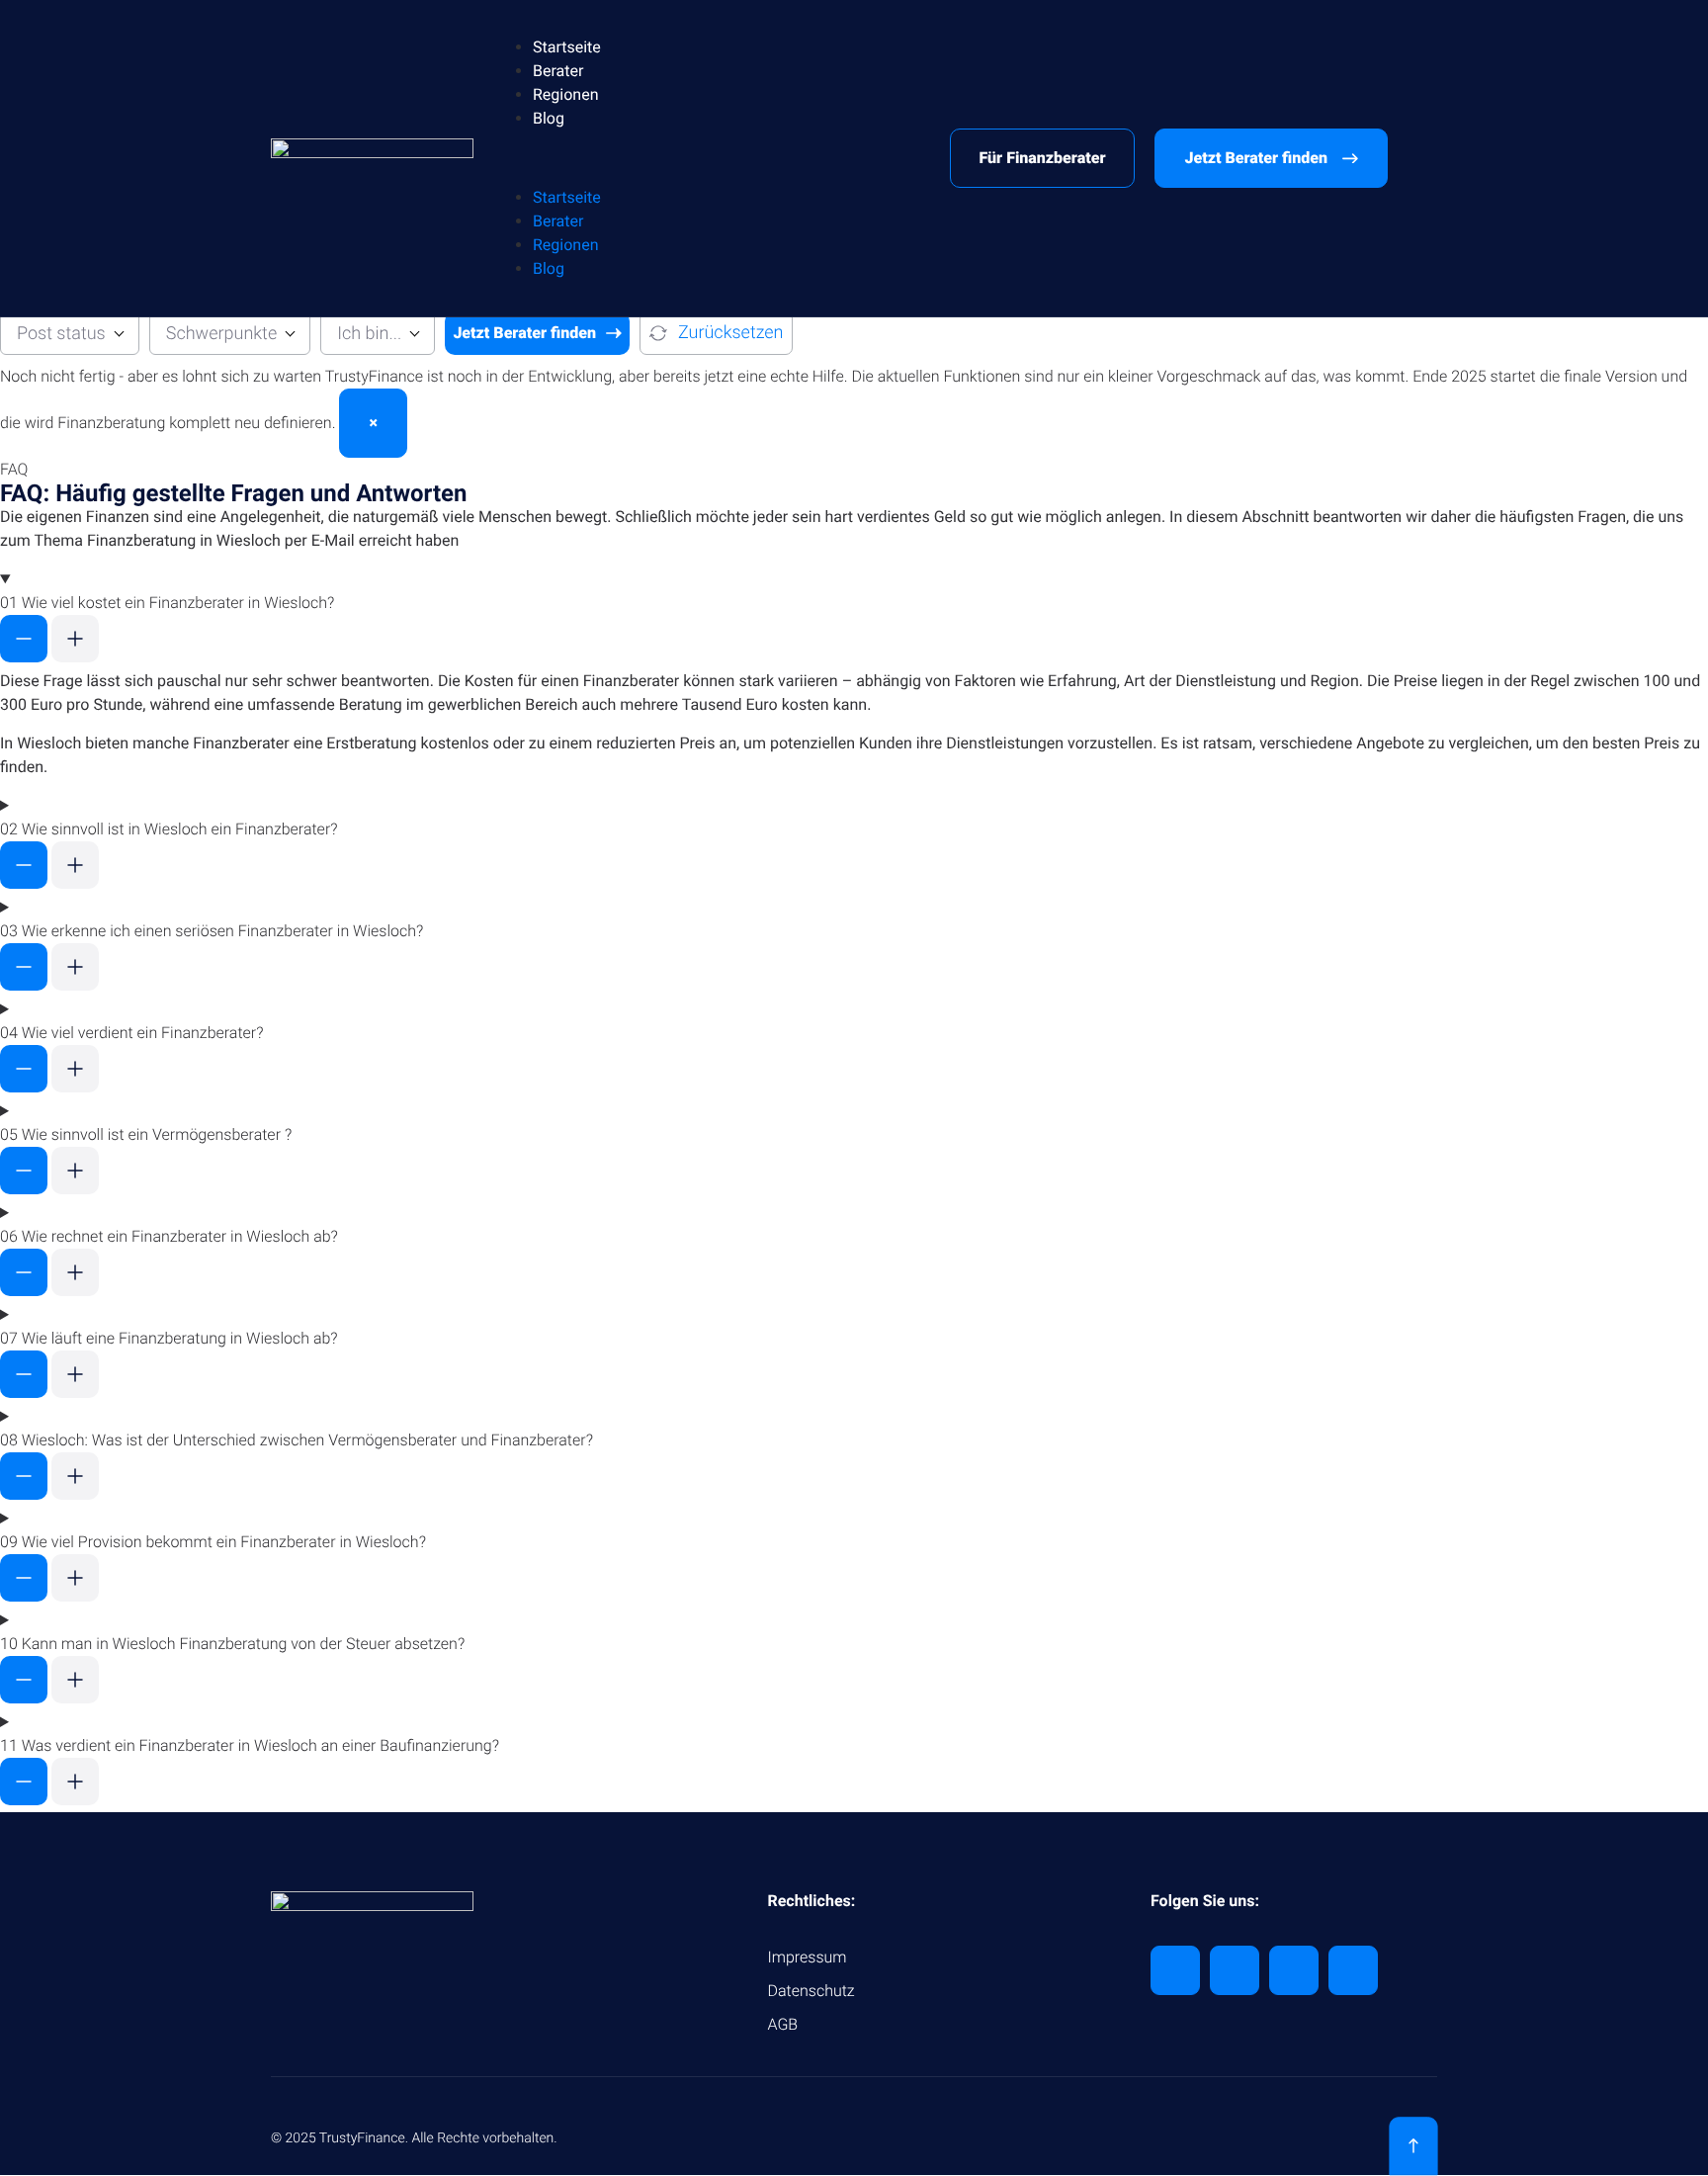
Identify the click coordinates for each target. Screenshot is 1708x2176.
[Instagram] (1353, 1970)
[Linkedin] (1175, 1970)
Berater (558, 71)
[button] (712, 158)
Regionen (566, 94)
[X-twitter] (1235, 1970)
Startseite (567, 47)
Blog (549, 118)
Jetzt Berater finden (524, 333)
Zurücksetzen (731, 333)
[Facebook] (1294, 1970)
